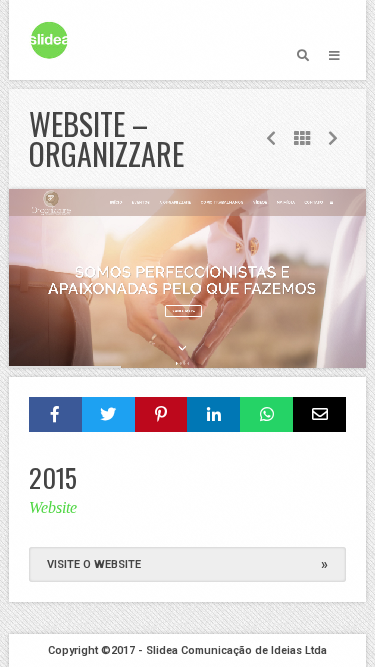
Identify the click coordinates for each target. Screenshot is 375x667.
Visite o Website (187, 564)
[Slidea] (49, 40)
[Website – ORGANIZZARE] (187, 278)
